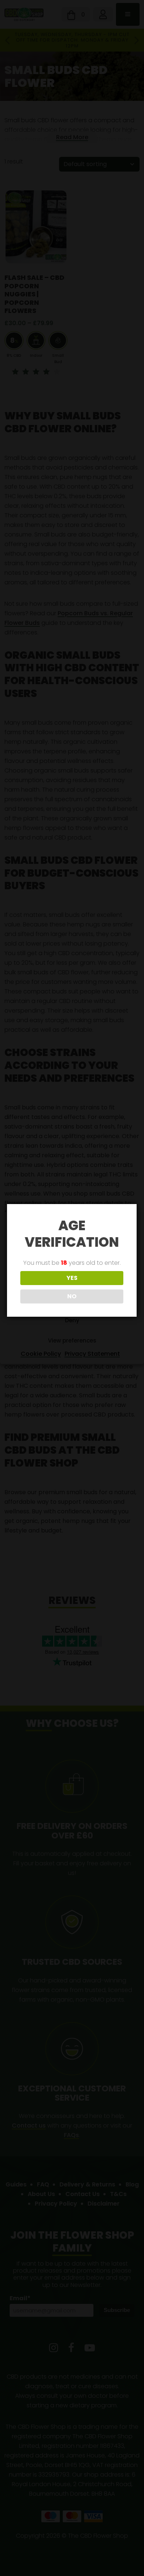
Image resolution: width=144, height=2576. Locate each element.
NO (72, 1296)
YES (72, 1278)
